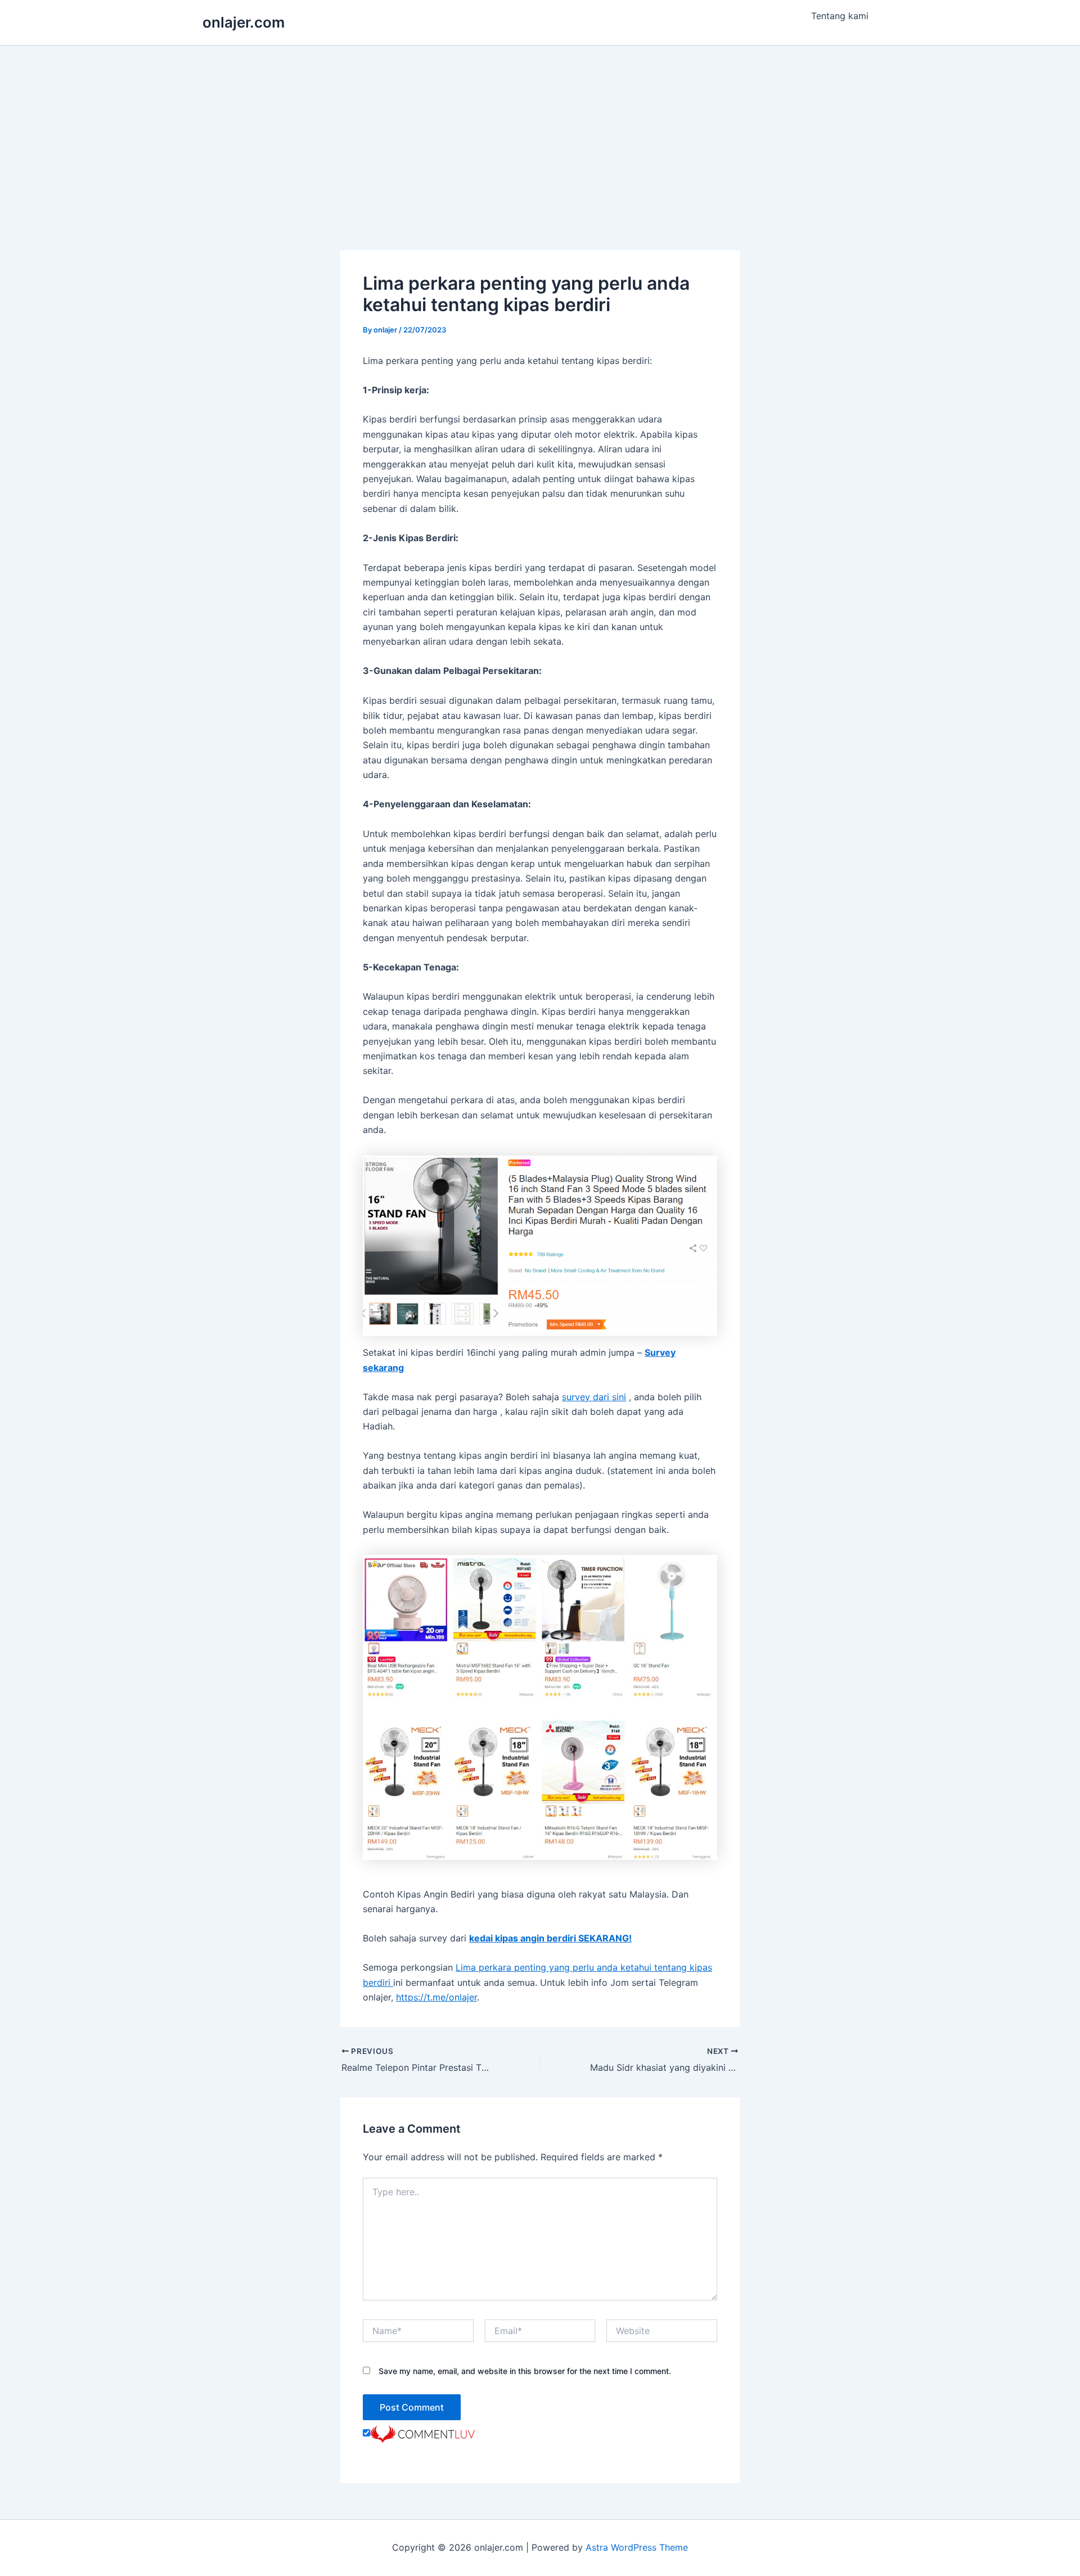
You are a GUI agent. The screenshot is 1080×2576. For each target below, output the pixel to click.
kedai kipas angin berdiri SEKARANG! (550, 1938)
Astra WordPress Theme (637, 2547)
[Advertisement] (540, 130)
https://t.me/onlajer (436, 1997)
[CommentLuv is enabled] (422, 2433)
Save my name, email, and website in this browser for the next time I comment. (525, 2371)
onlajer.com (244, 22)
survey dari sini (594, 1397)
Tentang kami (840, 16)
